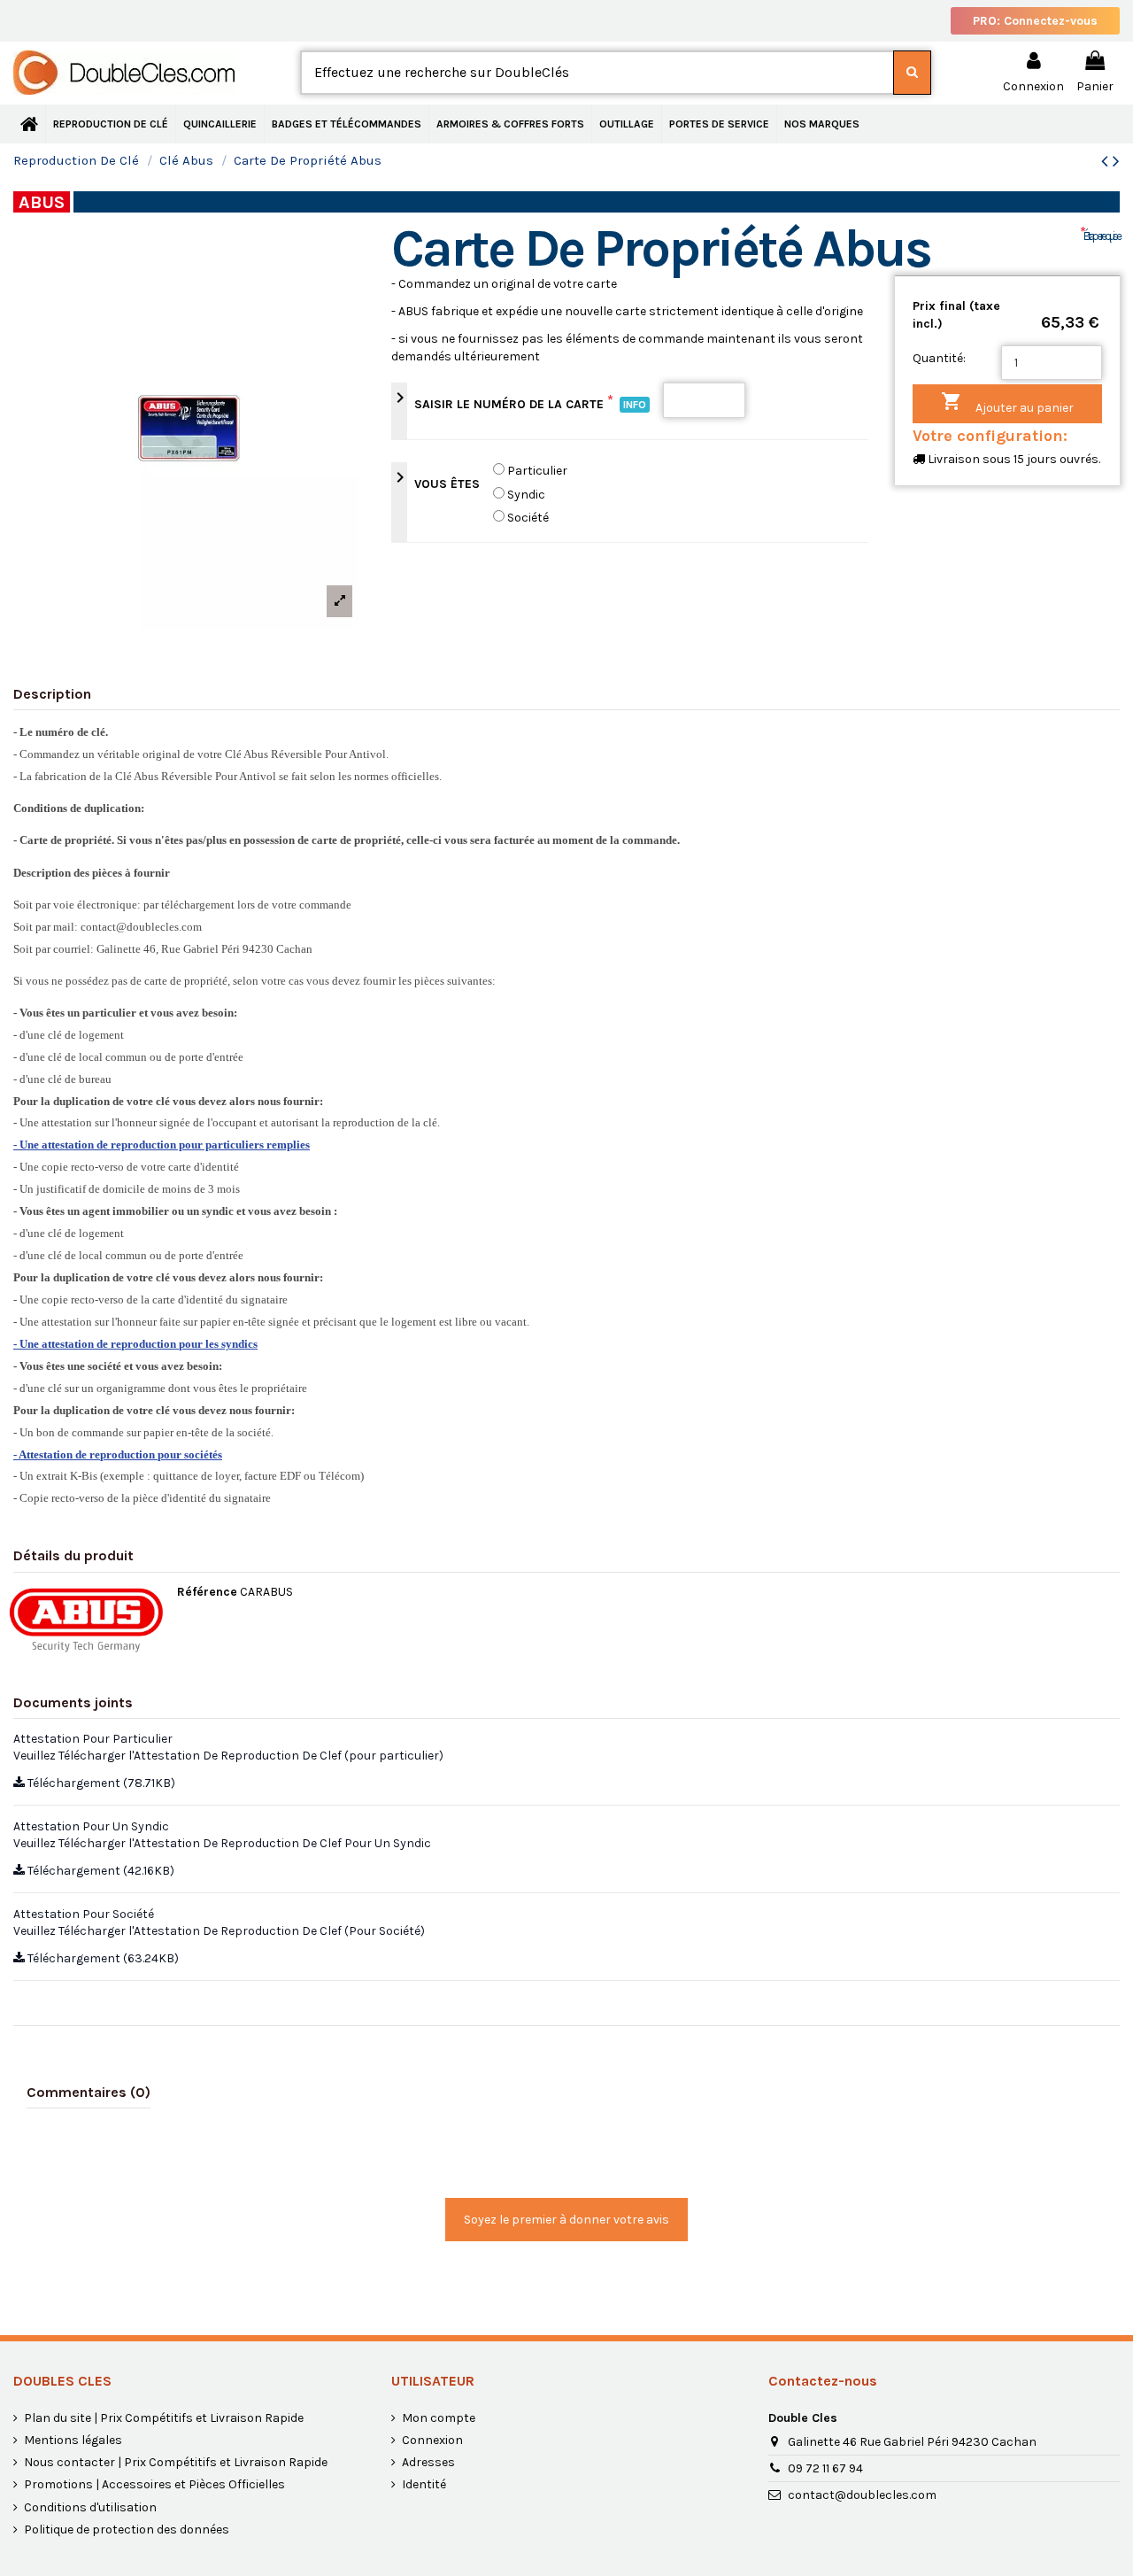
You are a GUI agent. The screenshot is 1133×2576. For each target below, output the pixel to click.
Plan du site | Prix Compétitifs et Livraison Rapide (164, 2418)
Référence (207, 1592)
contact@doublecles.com (862, 2495)
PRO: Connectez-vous (1035, 21)
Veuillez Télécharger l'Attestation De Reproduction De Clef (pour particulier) (228, 1756)
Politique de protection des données (127, 2530)
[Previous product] (1107, 161)
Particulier (537, 471)
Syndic (526, 495)
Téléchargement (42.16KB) (100, 1871)
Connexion (432, 2440)
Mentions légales (73, 2440)
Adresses (428, 2462)
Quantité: (939, 358)
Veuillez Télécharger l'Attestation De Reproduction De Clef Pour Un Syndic (222, 1843)
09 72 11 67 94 (825, 2468)
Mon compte (439, 2418)
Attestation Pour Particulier (93, 1739)
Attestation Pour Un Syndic (91, 1826)
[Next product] (1116, 161)
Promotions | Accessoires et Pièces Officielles (154, 2484)
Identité (424, 2484)
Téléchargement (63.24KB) (102, 1958)
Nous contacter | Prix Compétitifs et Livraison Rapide (176, 2462)
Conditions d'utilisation (90, 2507)
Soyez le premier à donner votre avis (566, 2220)
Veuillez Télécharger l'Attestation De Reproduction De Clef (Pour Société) (219, 1931)
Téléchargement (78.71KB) (100, 1783)
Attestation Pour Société (84, 1914)
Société (528, 518)
